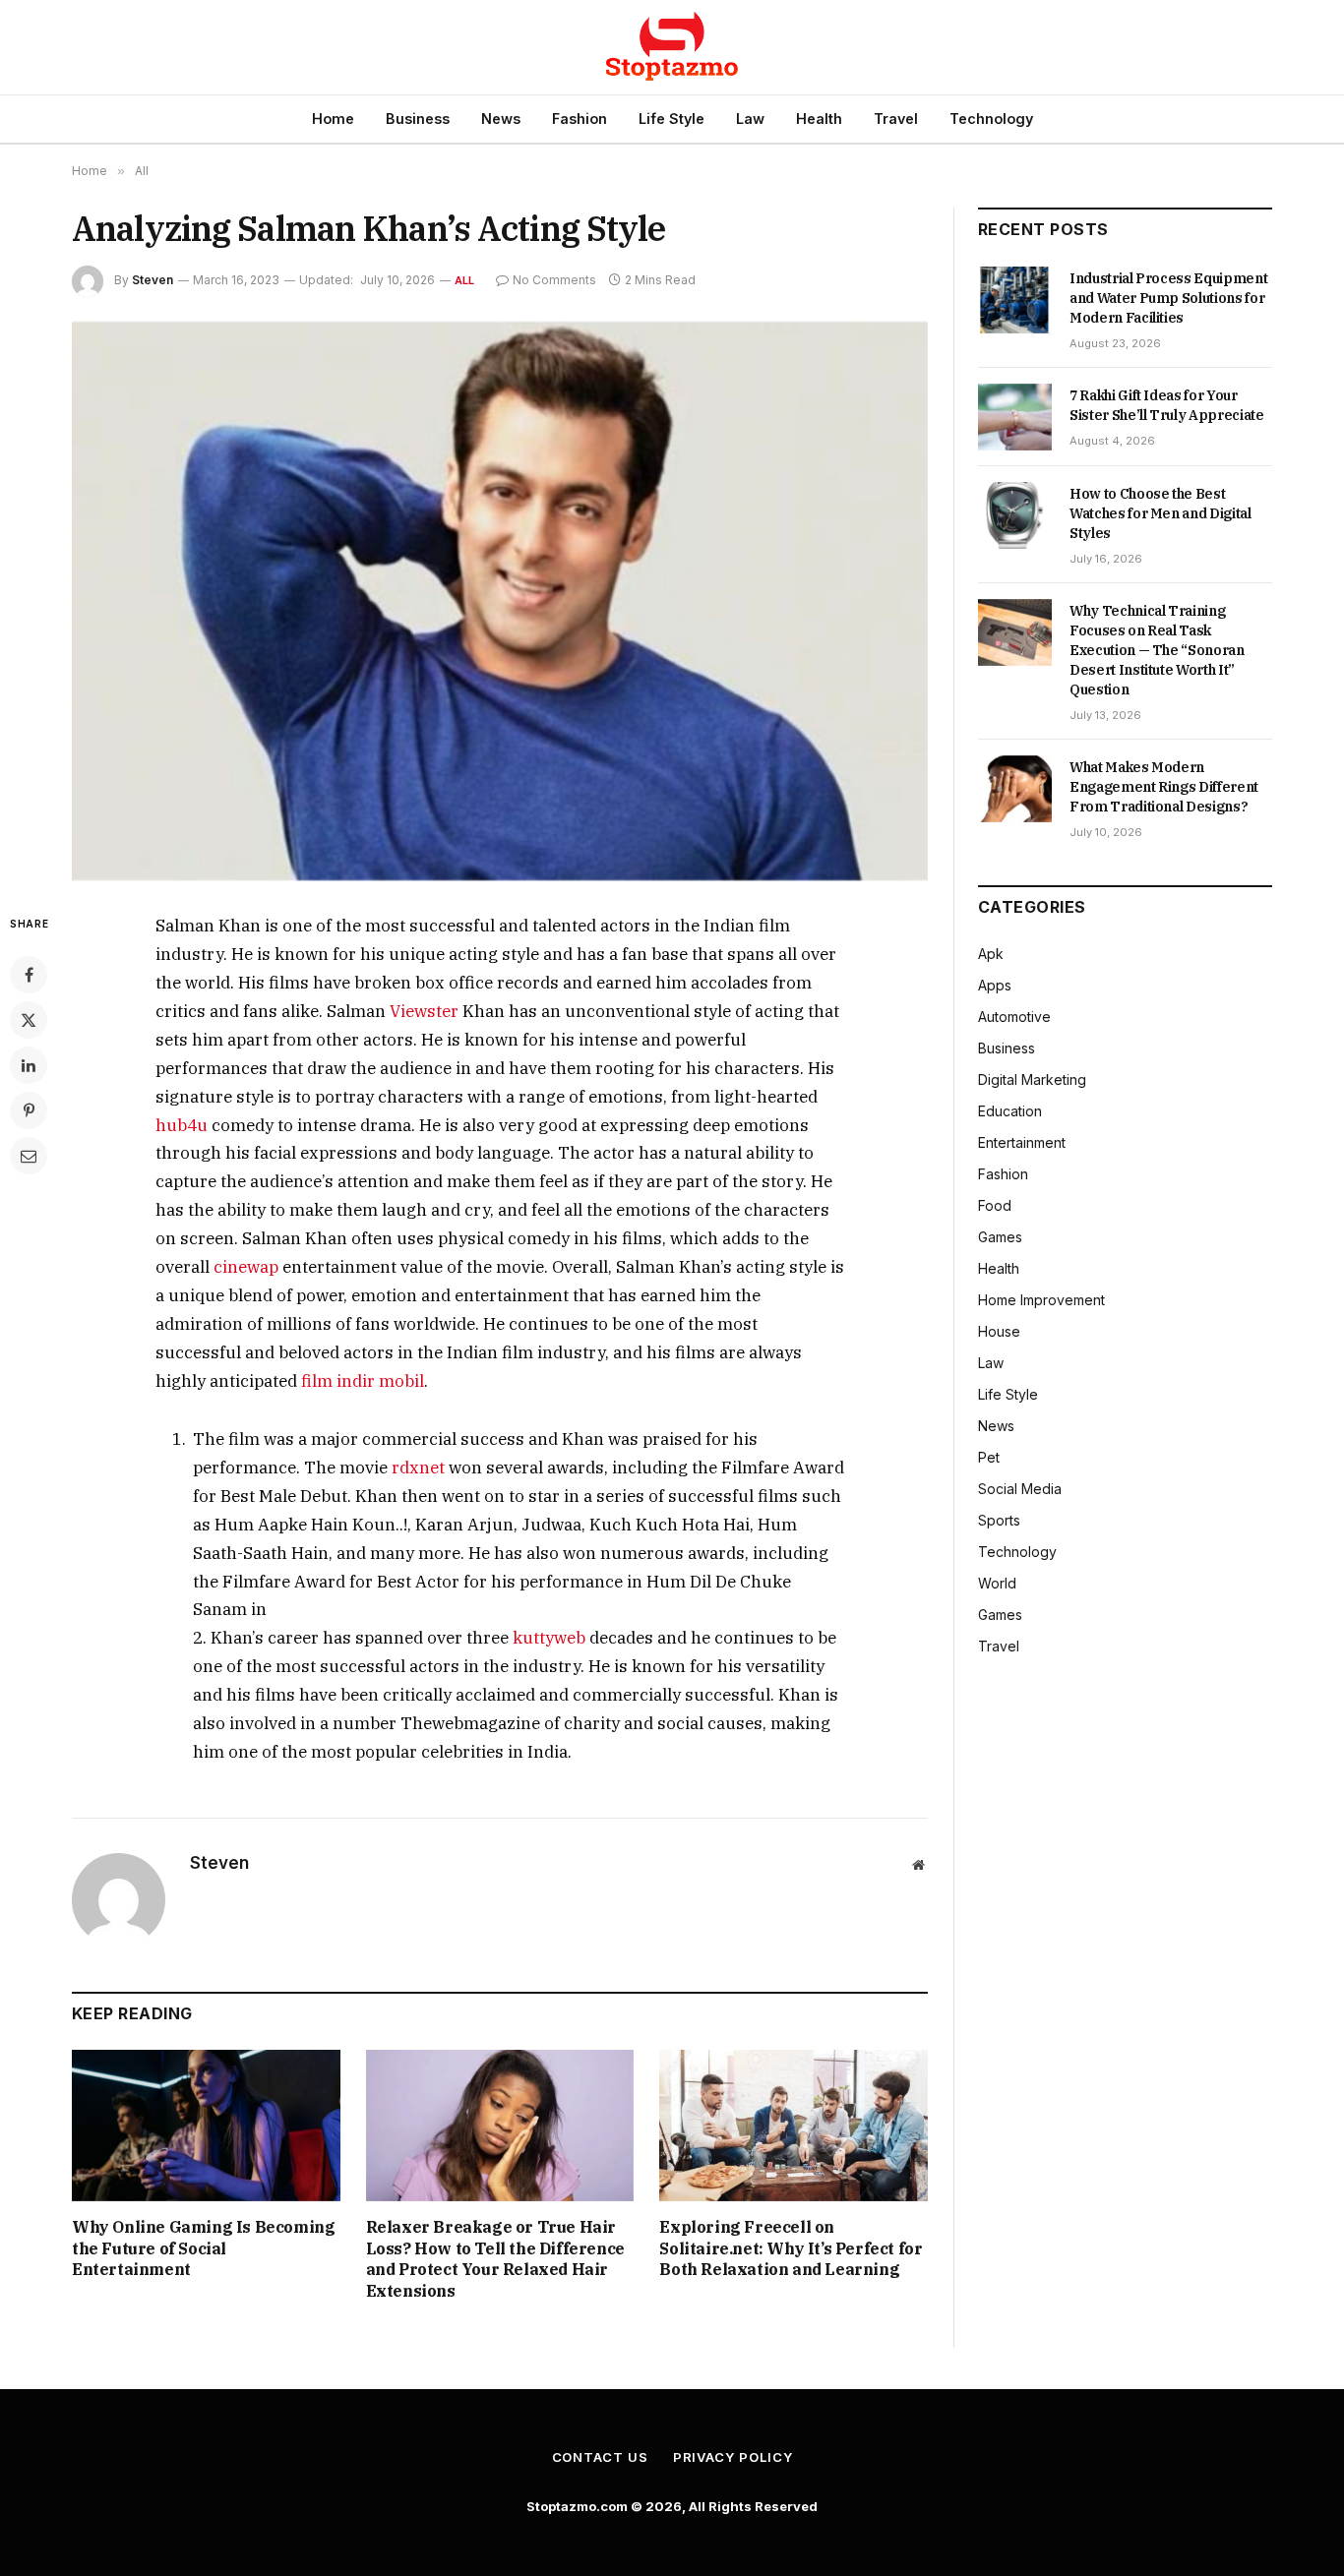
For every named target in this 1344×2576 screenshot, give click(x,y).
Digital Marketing (1032, 1079)
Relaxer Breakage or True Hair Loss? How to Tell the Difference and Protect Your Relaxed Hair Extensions (495, 2259)
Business (418, 119)
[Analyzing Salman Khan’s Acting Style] (500, 601)
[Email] (29, 1156)
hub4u (182, 1125)
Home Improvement (1041, 1300)
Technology (991, 119)
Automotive (1014, 1017)
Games (1000, 1237)
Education (1010, 1111)
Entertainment (1022, 1142)
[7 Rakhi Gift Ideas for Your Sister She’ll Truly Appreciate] (1015, 417)
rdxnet (418, 1468)
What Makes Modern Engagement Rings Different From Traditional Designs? (1164, 787)
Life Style (672, 119)
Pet (989, 1457)
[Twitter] (29, 1020)
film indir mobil (363, 1381)
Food (995, 1205)
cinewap (246, 1267)
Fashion (580, 119)
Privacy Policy (733, 2457)
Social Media (1020, 1489)
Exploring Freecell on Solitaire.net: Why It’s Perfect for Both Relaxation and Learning (791, 2248)
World (997, 1583)
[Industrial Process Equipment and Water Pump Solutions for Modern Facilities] (1015, 300)
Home (333, 119)
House (999, 1331)
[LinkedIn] (29, 1065)
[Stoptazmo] (672, 47)
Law (750, 119)
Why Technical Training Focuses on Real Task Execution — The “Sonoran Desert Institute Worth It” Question (1157, 650)
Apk (991, 954)
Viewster (424, 1011)
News (501, 119)
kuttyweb (549, 1638)
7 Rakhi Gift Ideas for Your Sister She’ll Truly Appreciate (1167, 405)
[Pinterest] (29, 1110)
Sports (999, 1520)
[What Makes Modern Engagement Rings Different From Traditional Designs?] (1015, 789)
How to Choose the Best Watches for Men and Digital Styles (1161, 513)
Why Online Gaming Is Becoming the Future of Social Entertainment (203, 2248)
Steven (153, 280)
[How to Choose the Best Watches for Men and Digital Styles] (1015, 515)
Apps (995, 985)
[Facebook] (29, 975)
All (465, 280)
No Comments (554, 280)
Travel (896, 119)
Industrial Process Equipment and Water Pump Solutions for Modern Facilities (1168, 298)
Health (819, 119)
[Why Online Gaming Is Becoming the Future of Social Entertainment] (206, 2125)
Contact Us (600, 2457)
